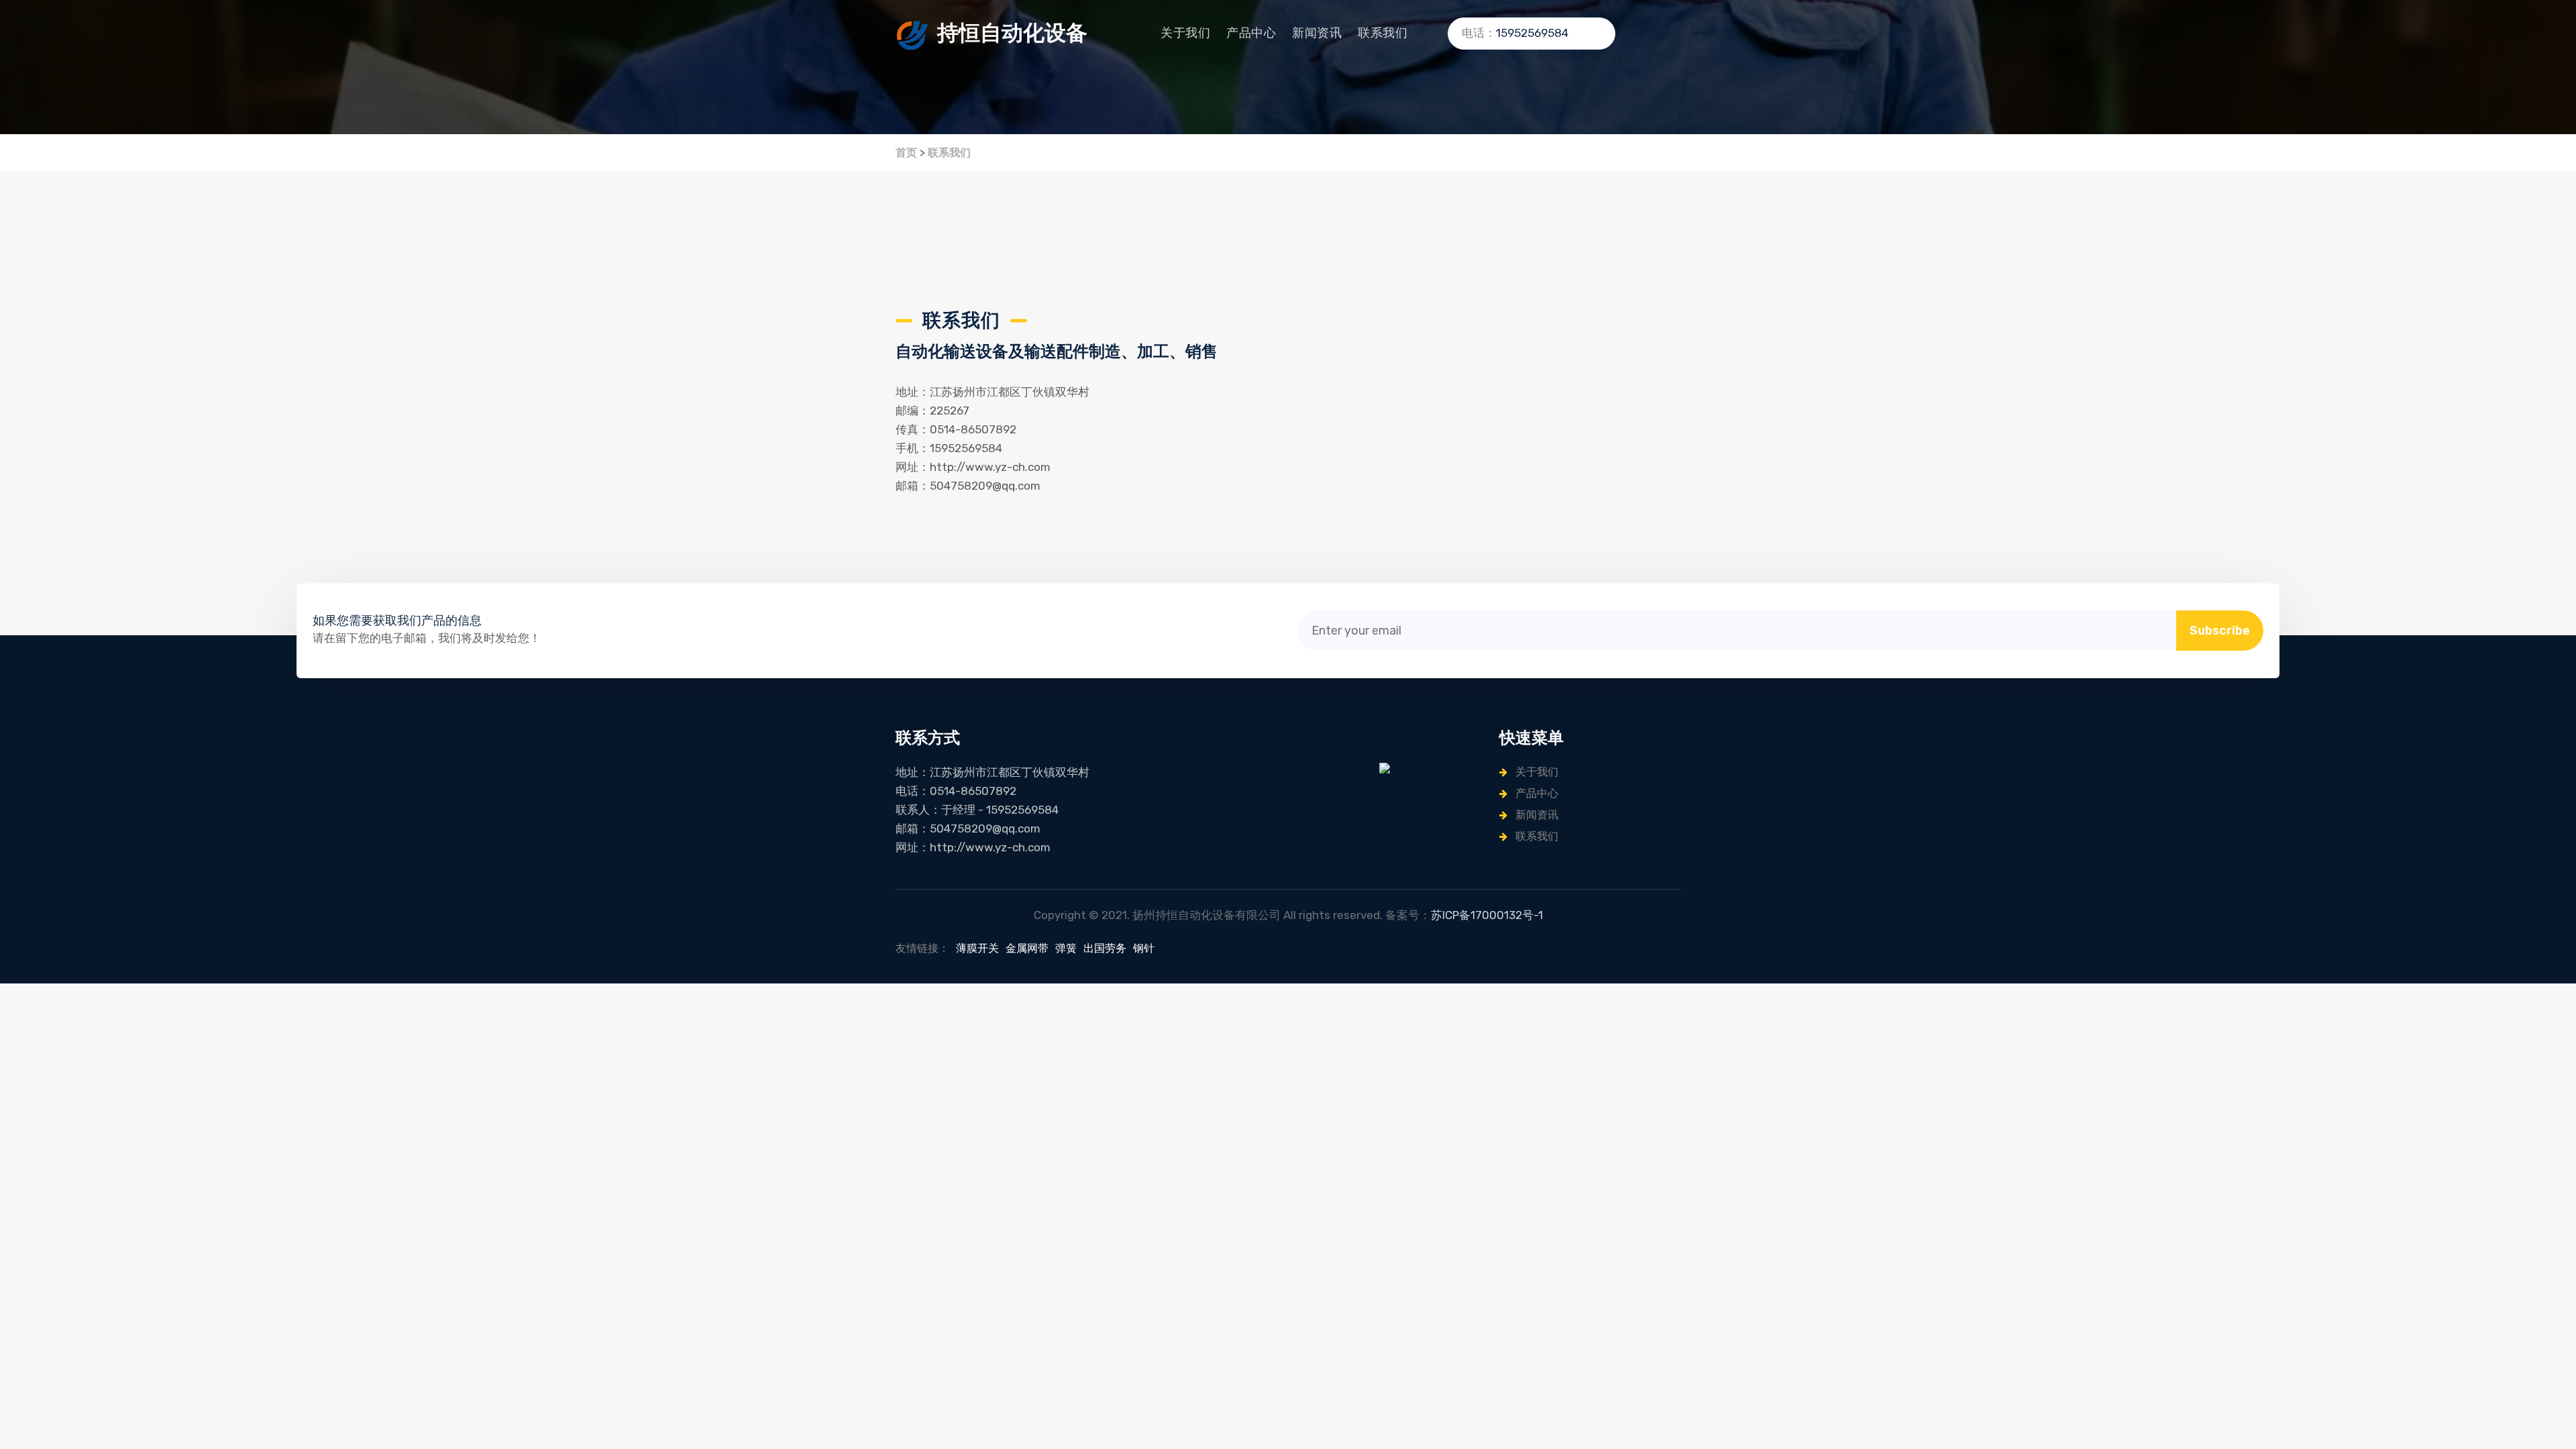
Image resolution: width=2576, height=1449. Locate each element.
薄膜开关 (977, 948)
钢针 (1144, 948)
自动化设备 (1012, 33)
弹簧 (1066, 948)
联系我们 (1383, 33)
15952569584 (1532, 33)
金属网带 (1027, 948)
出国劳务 (1105, 948)
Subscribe (2220, 631)
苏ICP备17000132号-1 (1487, 915)
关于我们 (1185, 33)
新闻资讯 (1317, 33)
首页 (906, 153)
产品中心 (1251, 33)
